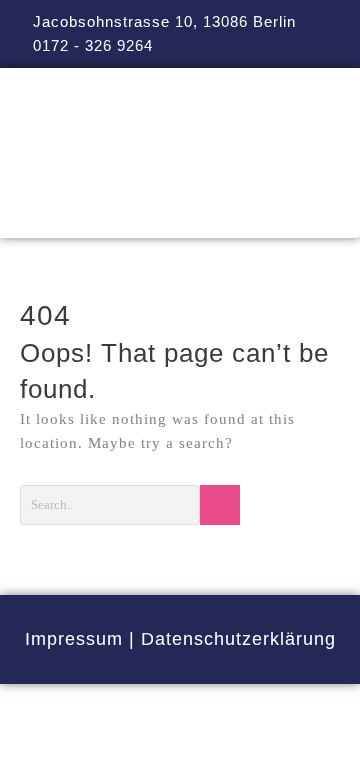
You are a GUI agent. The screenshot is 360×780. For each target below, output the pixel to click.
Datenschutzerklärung (238, 639)
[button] (179, 209)
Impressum (74, 639)
